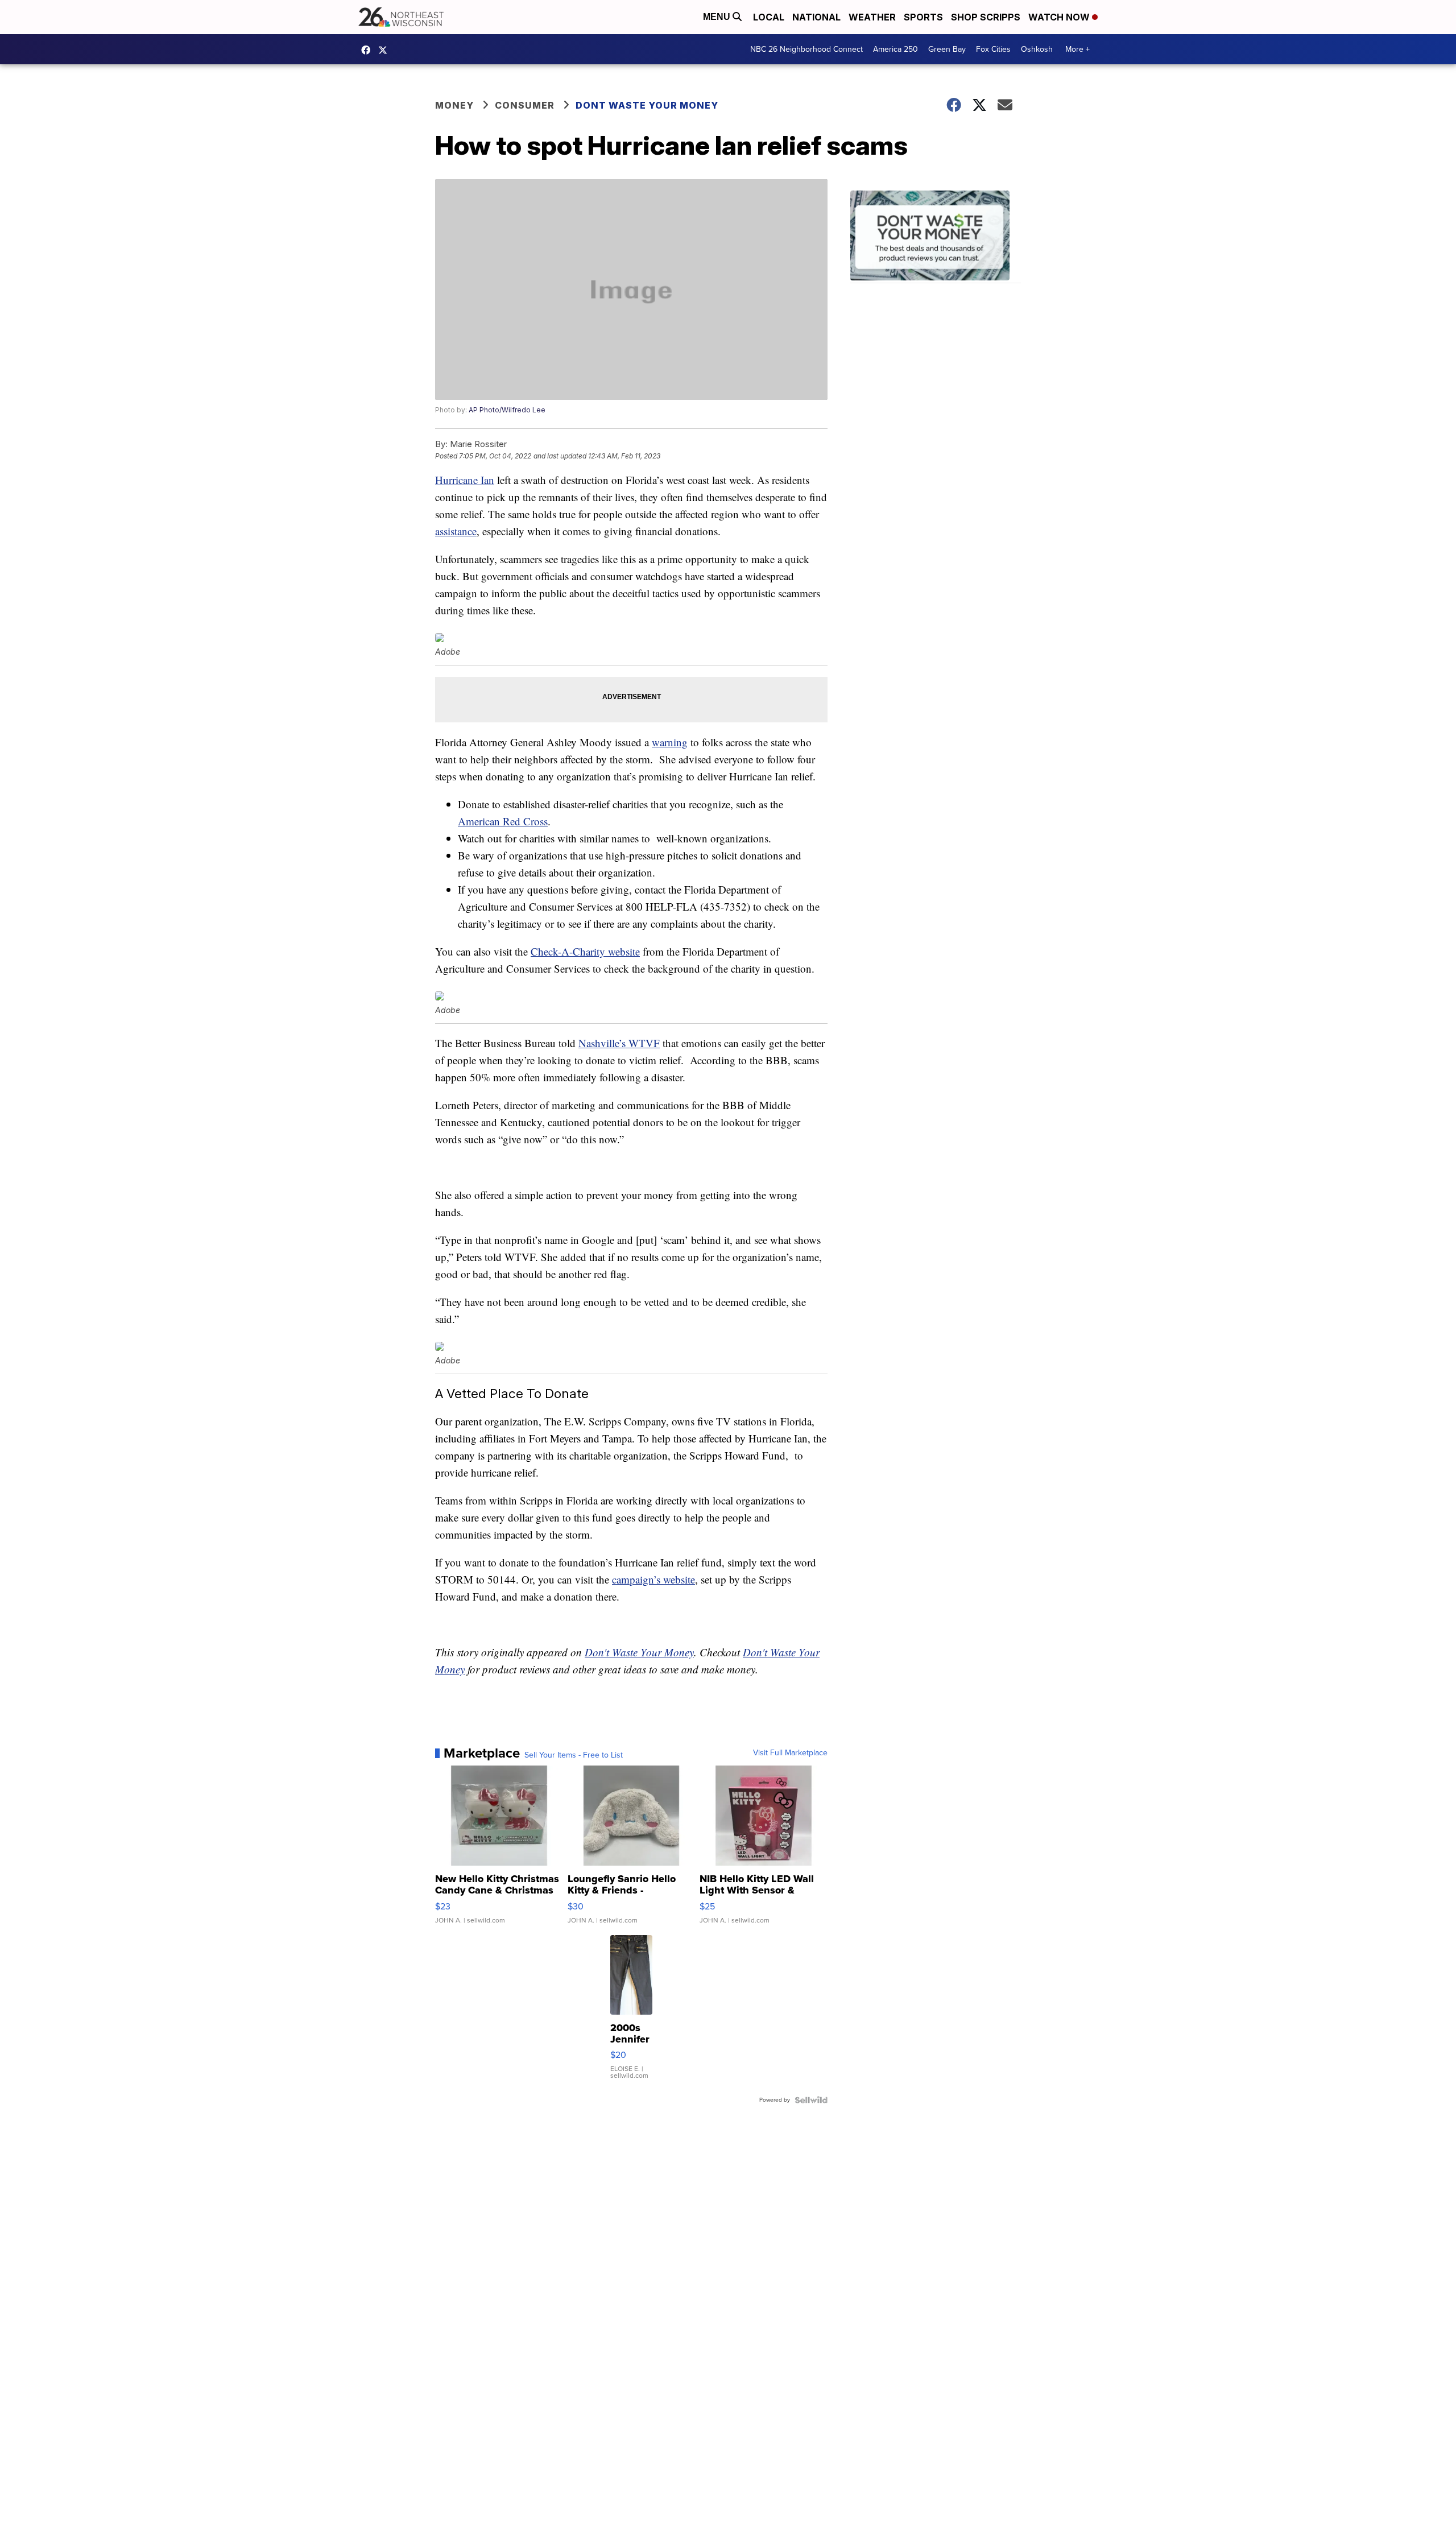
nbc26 (386, 50)
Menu (718, 17)
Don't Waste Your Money (639, 1652)
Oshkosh (1037, 49)
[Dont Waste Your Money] (936, 237)
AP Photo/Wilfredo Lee (507, 410)
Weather (872, 17)
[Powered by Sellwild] (811, 2100)
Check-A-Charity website (585, 951)
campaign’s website (653, 1579)
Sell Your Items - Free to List (574, 1755)
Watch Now (1060, 17)
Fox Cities (993, 49)
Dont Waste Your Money (647, 105)
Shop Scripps (986, 17)
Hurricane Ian (465, 480)
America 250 (895, 49)
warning (670, 742)
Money (454, 105)
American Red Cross (503, 821)
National (816, 17)
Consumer (525, 105)
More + (1077, 49)
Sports (923, 17)
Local (769, 17)
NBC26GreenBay (369, 50)
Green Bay (947, 49)
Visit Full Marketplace (790, 1753)
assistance (456, 531)
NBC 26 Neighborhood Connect (806, 49)
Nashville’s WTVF (619, 1043)
